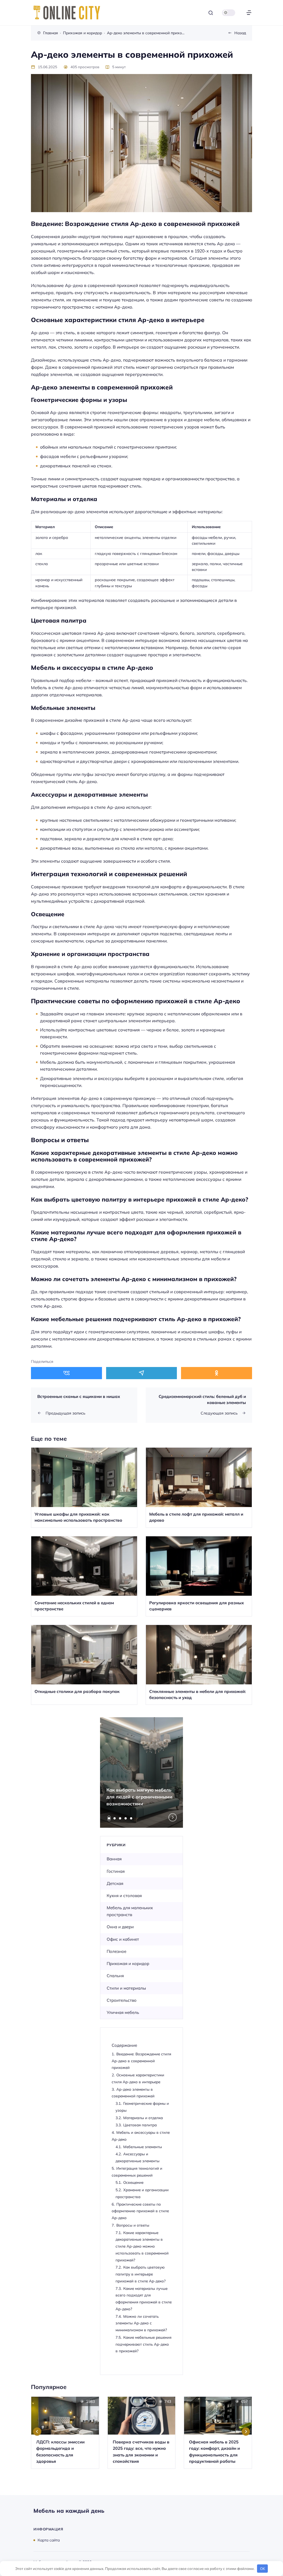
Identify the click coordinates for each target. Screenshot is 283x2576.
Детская (115, 1883)
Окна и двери (120, 1927)
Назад (240, 33)
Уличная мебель (123, 2012)
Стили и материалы (126, 1988)
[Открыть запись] (84, 1488)
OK (263, 2569)
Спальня (115, 1976)
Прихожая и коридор (128, 1963)
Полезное (116, 1951)
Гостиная (116, 1871)
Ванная (114, 1859)
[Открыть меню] (249, 13)
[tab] (109, 1818)
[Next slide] (173, 1818)
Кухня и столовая (124, 1896)
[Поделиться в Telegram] (142, 1373)
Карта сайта (49, 2540)
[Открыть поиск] (211, 13)
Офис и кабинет (123, 1939)
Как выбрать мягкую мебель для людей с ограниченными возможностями (139, 1797)
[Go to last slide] (37, 2432)
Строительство (122, 2000)
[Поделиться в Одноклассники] (217, 1373)
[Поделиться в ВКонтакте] (66, 1373)
